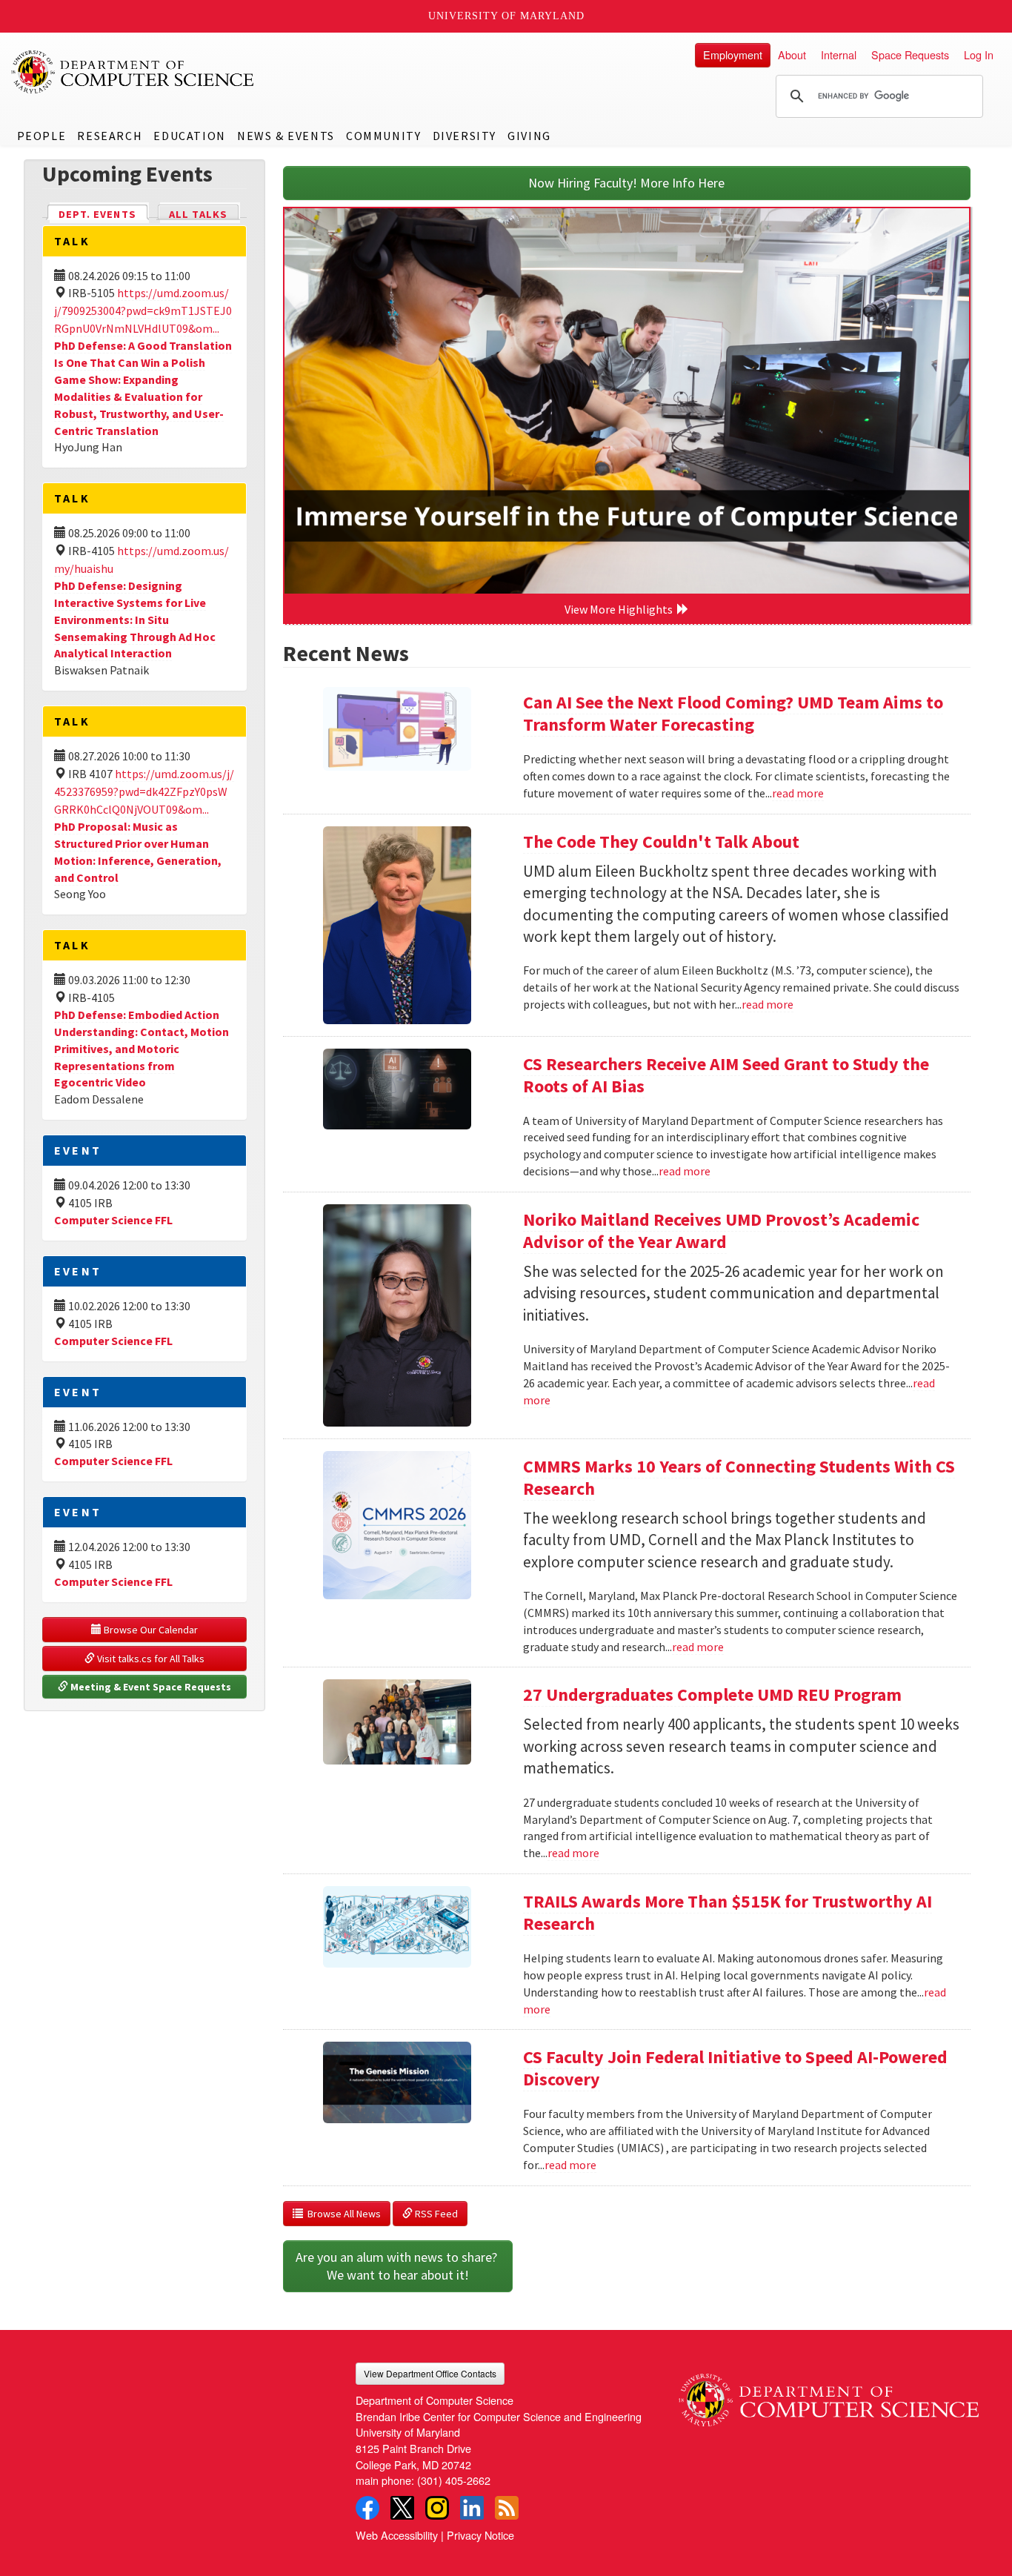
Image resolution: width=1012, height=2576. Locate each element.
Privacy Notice (480, 2535)
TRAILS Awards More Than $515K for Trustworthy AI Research (728, 1912)
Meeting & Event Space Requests (150, 1687)
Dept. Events (104, 214)
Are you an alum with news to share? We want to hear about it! (398, 2266)
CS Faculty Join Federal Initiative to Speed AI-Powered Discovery (735, 2068)
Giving (529, 136)
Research (110, 136)
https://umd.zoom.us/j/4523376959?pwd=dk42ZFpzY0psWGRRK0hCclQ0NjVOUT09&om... (144, 791)
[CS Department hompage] (829, 2394)
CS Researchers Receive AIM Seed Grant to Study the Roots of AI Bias (726, 1075)
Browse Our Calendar (150, 1630)
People (42, 136)
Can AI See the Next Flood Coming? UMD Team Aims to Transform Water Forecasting (733, 713)
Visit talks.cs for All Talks (150, 1659)
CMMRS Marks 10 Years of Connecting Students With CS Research (739, 1477)
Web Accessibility (397, 2535)
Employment (733, 54)
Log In (979, 54)
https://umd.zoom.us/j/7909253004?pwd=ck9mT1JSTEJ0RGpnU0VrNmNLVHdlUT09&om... (143, 311)
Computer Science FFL (113, 1220)
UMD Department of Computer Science (133, 72)
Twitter (402, 2508)
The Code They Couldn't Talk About (661, 841)
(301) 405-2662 (454, 2480)
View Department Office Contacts (430, 2373)
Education (189, 136)
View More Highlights (621, 609)
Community (383, 136)
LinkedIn (472, 2508)
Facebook (367, 2508)
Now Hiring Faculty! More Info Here (626, 183)
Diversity (465, 136)
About (792, 54)
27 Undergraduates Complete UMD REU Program (712, 1694)
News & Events (286, 136)
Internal (839, 54)
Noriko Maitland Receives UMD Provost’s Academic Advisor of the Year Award (721, 1231)
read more (798, 793)
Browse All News (342, 2214)
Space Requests (910, 54)
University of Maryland (506, 16)
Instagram (437, 2508)
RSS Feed (435, 2214)
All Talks (198, 214)
